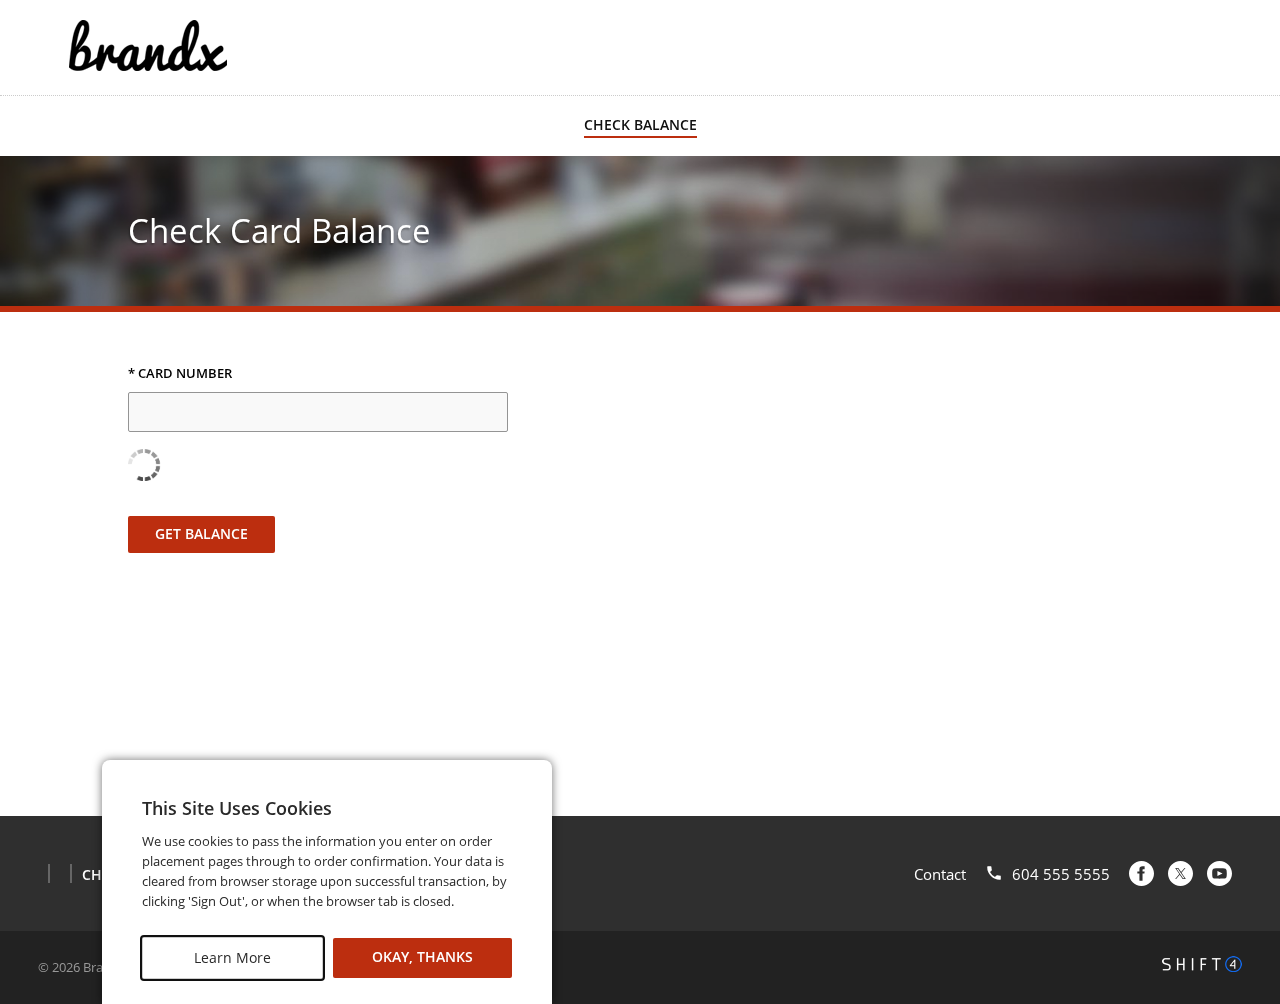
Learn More (232, 957)
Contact (940, 874)
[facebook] (1141, 873)
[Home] (148, 45)
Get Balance (201, 533)
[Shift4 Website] (1202, 964)
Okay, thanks (422, 957)
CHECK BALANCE (640, 124)
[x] (1180, 873)
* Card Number (180, 374)
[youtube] (1219, 873)
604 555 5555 (1061, 874)
